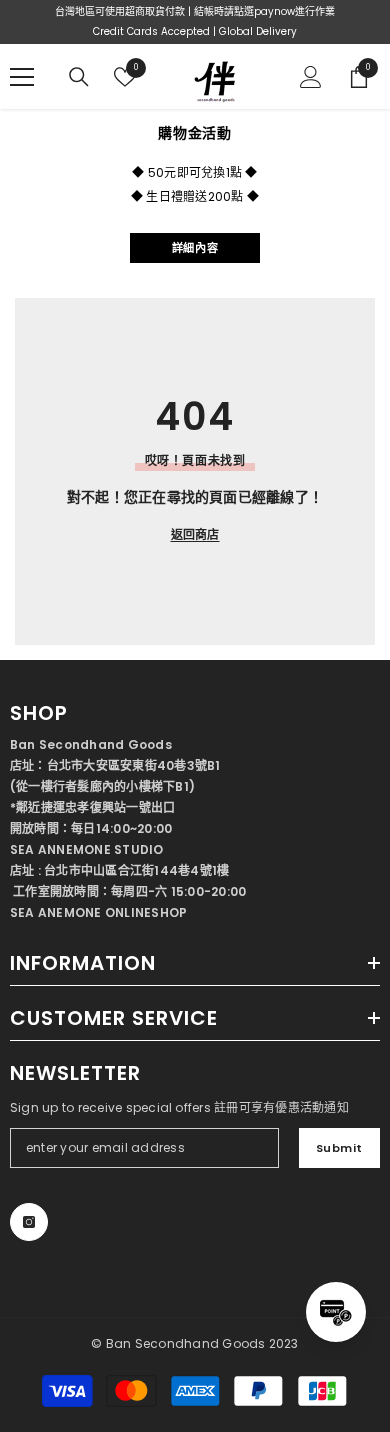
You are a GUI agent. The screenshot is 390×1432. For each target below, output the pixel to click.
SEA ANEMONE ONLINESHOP (98, 912)
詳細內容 (195, 248)
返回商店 (195, 534)
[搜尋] (79, 77)
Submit (339, 1148)
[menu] (22, 77)
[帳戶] (311, 77)
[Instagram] (29, 1222)
